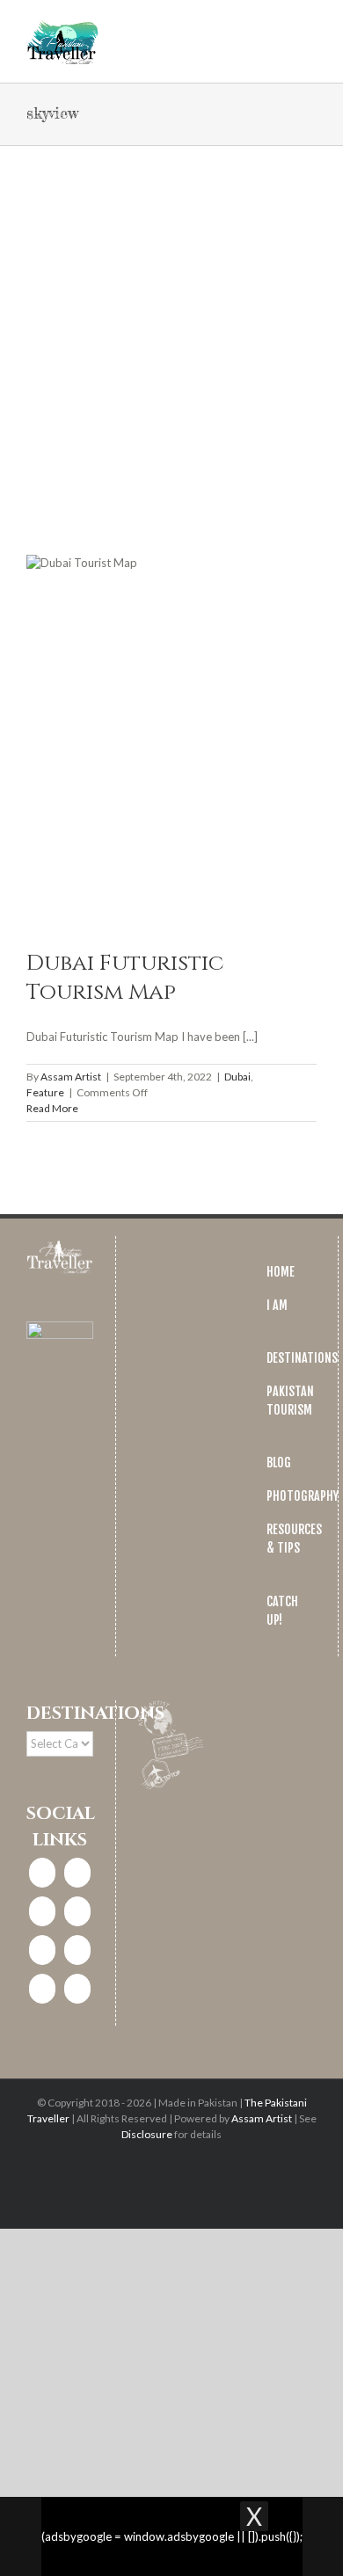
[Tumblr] (42, 1989)
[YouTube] (77, 1950)
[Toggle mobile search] (278, 27)
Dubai (237, 1077)
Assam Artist (71, 1077)
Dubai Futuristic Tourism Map (125, 978)
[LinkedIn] (77, 1911)
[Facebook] (42, 1873)
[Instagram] (77, 1873)
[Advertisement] (171, 326)
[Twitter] (42, 1911)
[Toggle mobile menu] (310, 27)
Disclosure (147, 2134)
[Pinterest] (42, 1950)
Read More (52, 1108)
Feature (45, 1092)
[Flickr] (77, 1989)
